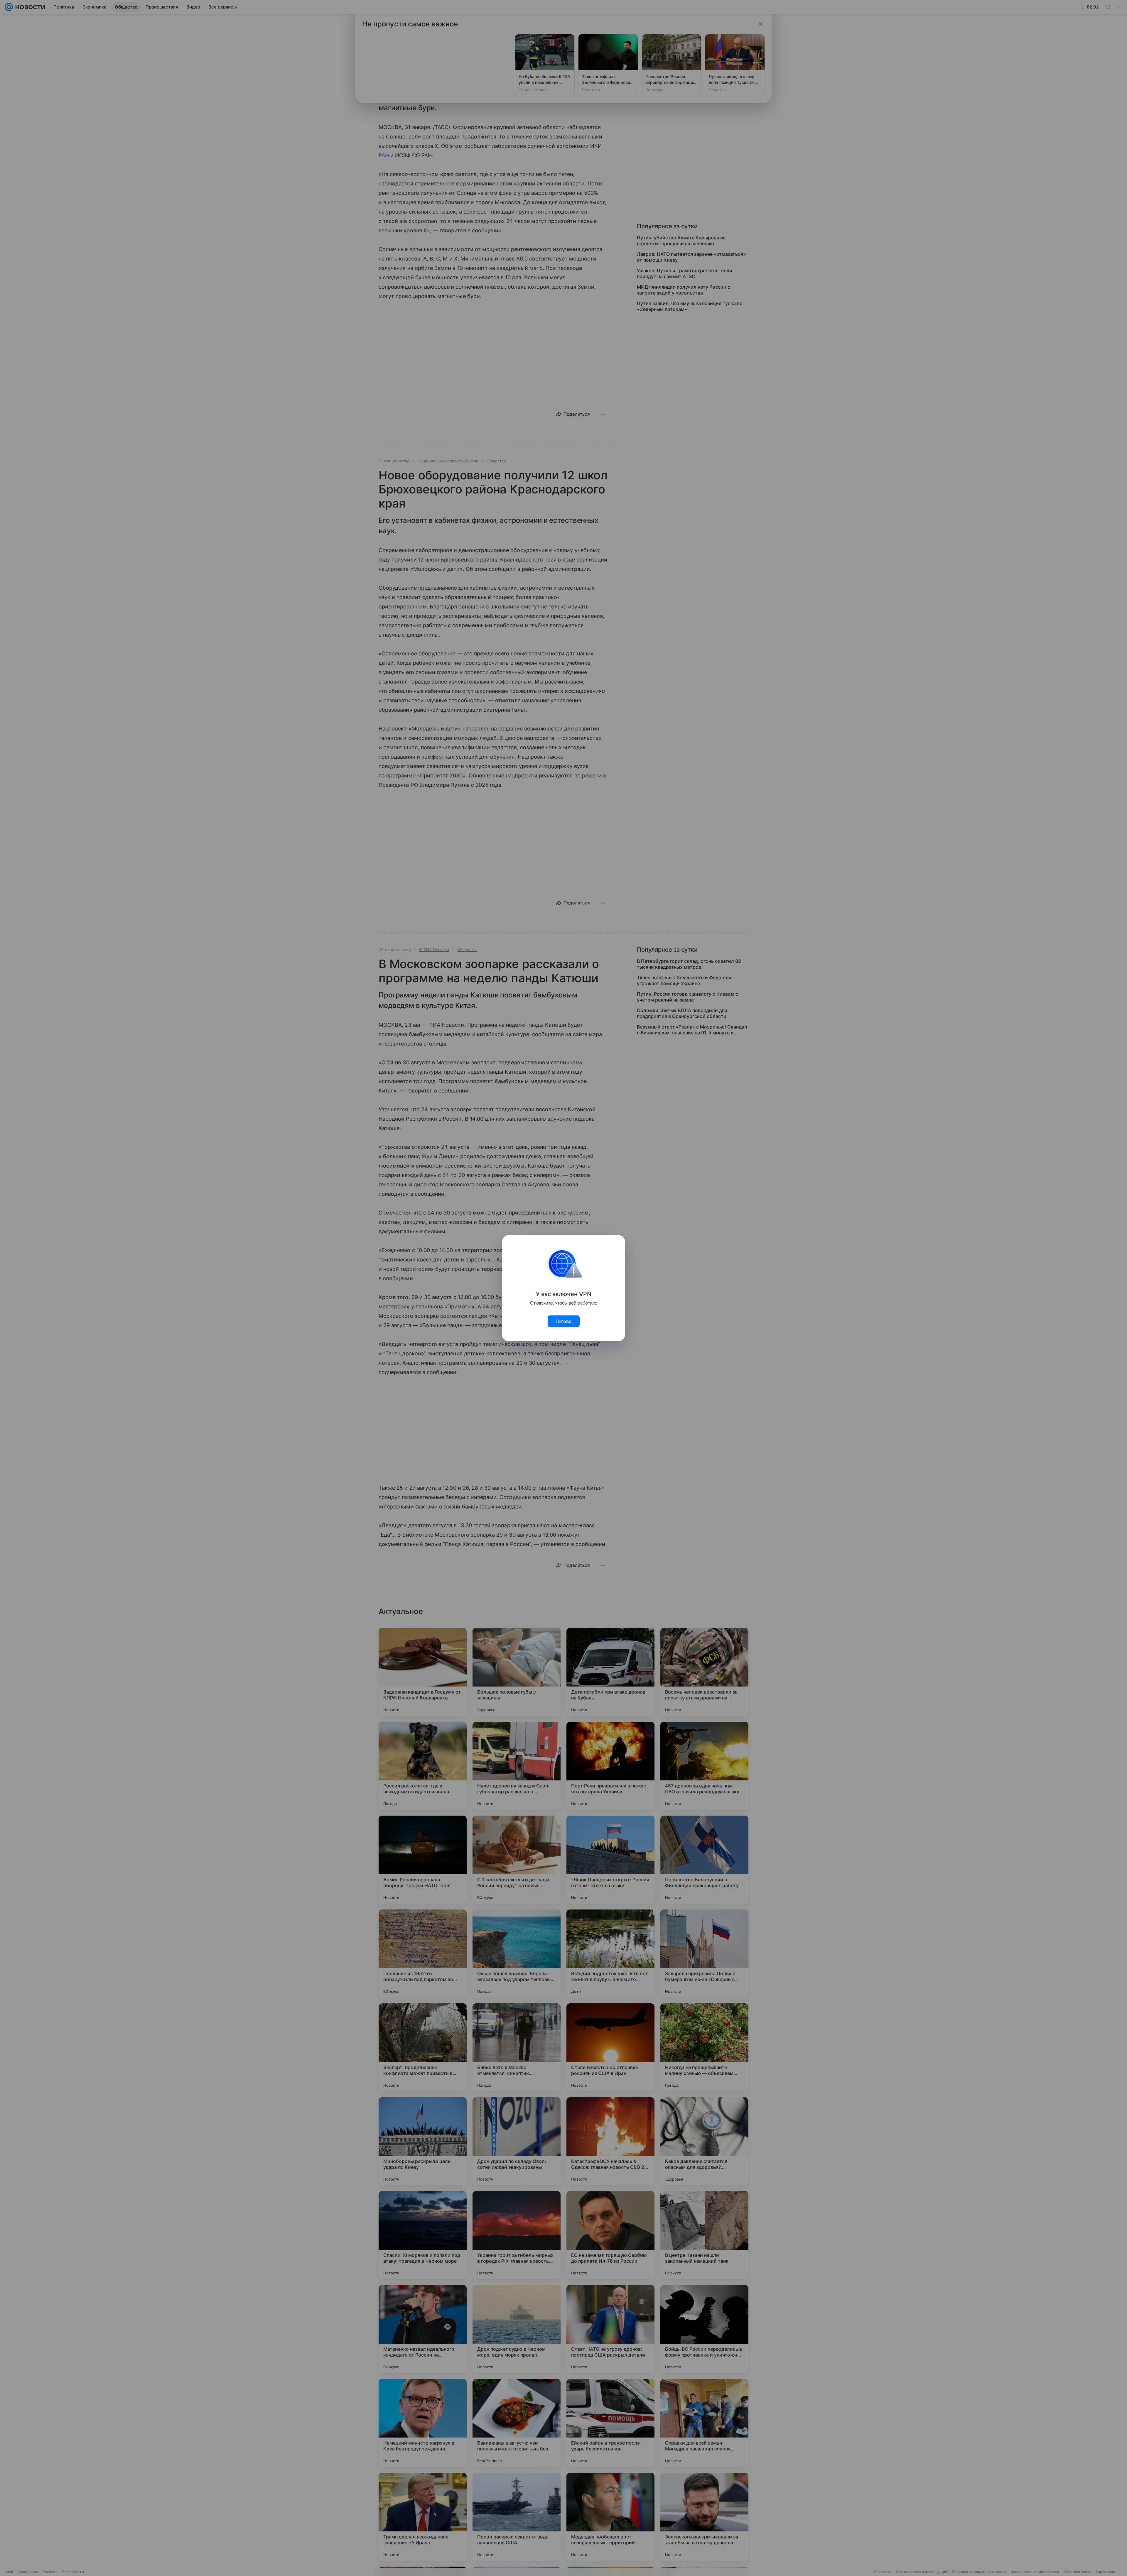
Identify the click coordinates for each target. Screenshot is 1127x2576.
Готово (564, 1321)
